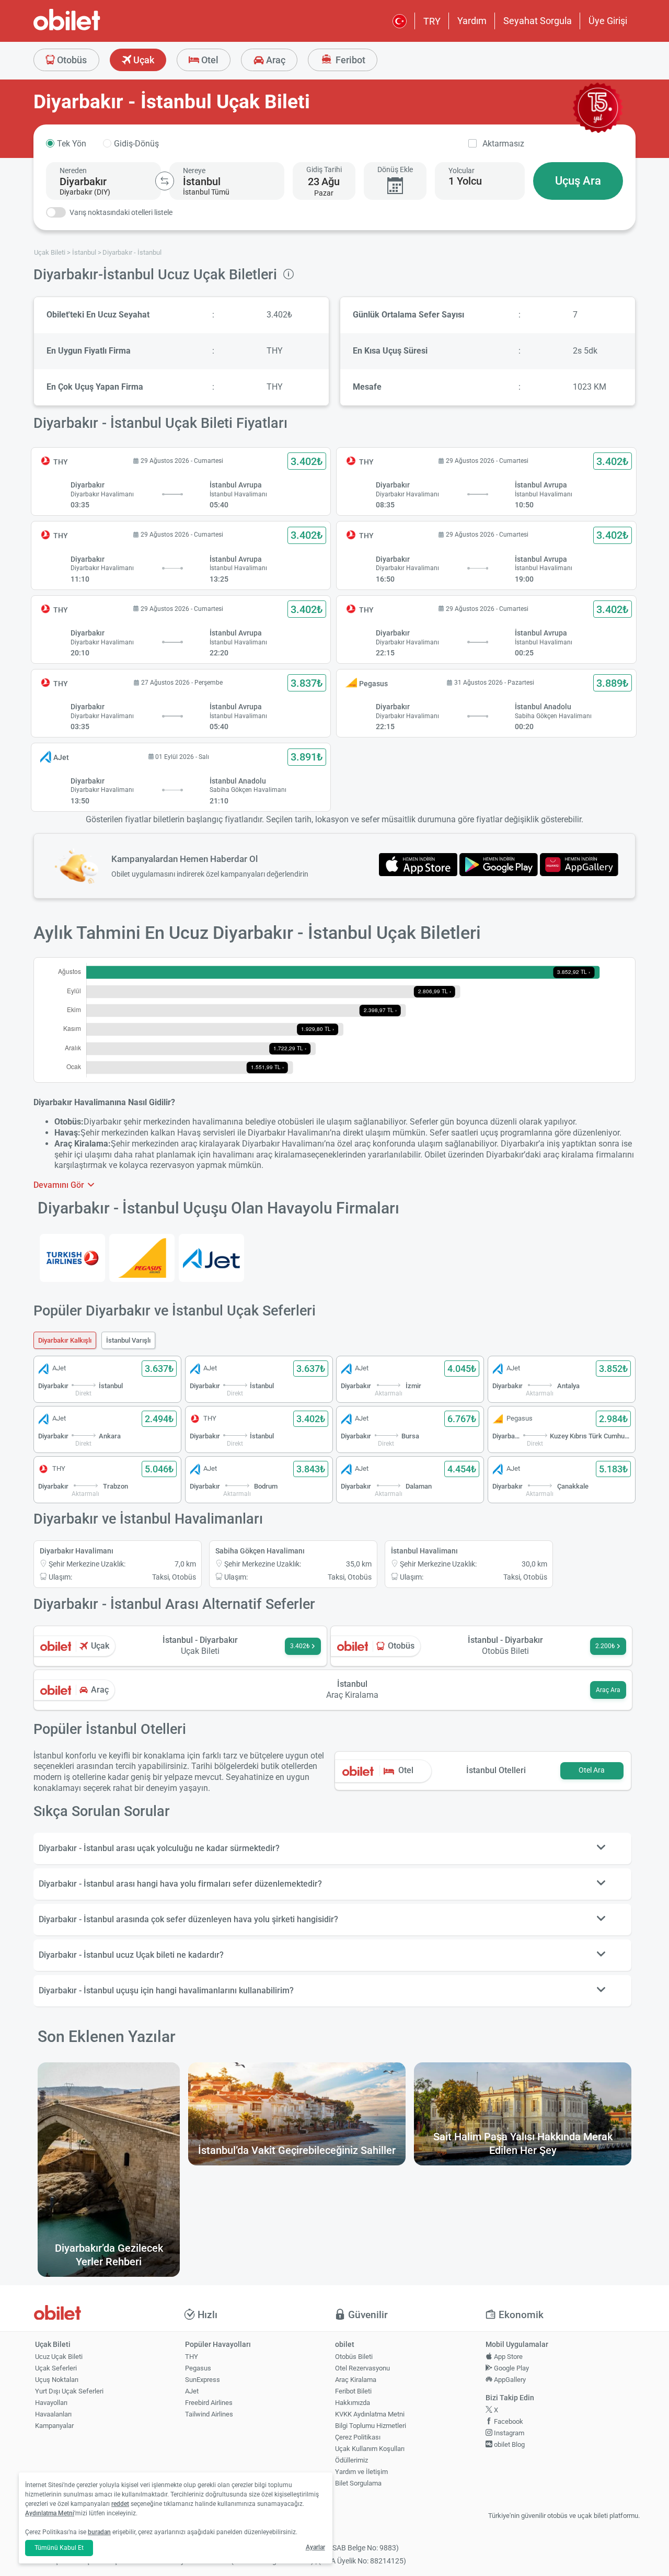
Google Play (511, 2368)
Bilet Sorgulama (358, 2483)
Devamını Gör (60, 1185)
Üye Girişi (608, 21)
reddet (120, 2504)
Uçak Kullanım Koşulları (370, 2449)
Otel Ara (592, 1770)
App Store (507, 2357)
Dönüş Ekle (395, 169)
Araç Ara (608, 1690)
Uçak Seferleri (56, 2368)
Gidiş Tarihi (324, 169)
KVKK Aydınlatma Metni (370, 2414)
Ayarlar (315, 2547)
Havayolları (51, 2403)
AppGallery (509, 2380)
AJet (192, 2391)
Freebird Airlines (209, 2403)
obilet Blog (509, 2444)
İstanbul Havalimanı (424, 1551)
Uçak (143, 60)
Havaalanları (53, 2414)
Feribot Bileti (353, 2391)
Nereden (73, 171)
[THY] (72, 1258)
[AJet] (211, 1258)
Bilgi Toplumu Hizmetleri (371, 2426)
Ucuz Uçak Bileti (59, 2357)
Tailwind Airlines (209, 2414)
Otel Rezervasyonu (362, 2368)
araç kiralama (281, 1155)
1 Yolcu (465, 181)
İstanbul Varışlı (128, 1340)
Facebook (508, 2421)
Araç (275, 60)
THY (192, 2357)
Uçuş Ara (578, 181)
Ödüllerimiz (351, 2460)
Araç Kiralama (356, 2380)
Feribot (349, 60)
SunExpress (203, 2380)
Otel (209, 60)
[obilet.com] (92, 29)
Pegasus (198, 2368)
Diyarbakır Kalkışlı (65, 1340)
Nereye (194, 171)
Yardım (472, 21)
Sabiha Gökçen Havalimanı (260, 1551)
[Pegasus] (142, 1258)
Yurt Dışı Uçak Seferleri (69, 2391)
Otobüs (71, 60)
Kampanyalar (54, 2426)
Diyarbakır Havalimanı (77, 1551)
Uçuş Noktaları (57, 2380)
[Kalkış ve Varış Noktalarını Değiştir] (165, 181)
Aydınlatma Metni (50, 2513)
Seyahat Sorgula (538, 21)
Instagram (508, 2433)
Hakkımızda (353, 2403)
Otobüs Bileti (354, 2357)
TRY (432, 21)
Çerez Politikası (358, 2437)
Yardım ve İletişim (361, 2472)
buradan (99, 2532)
